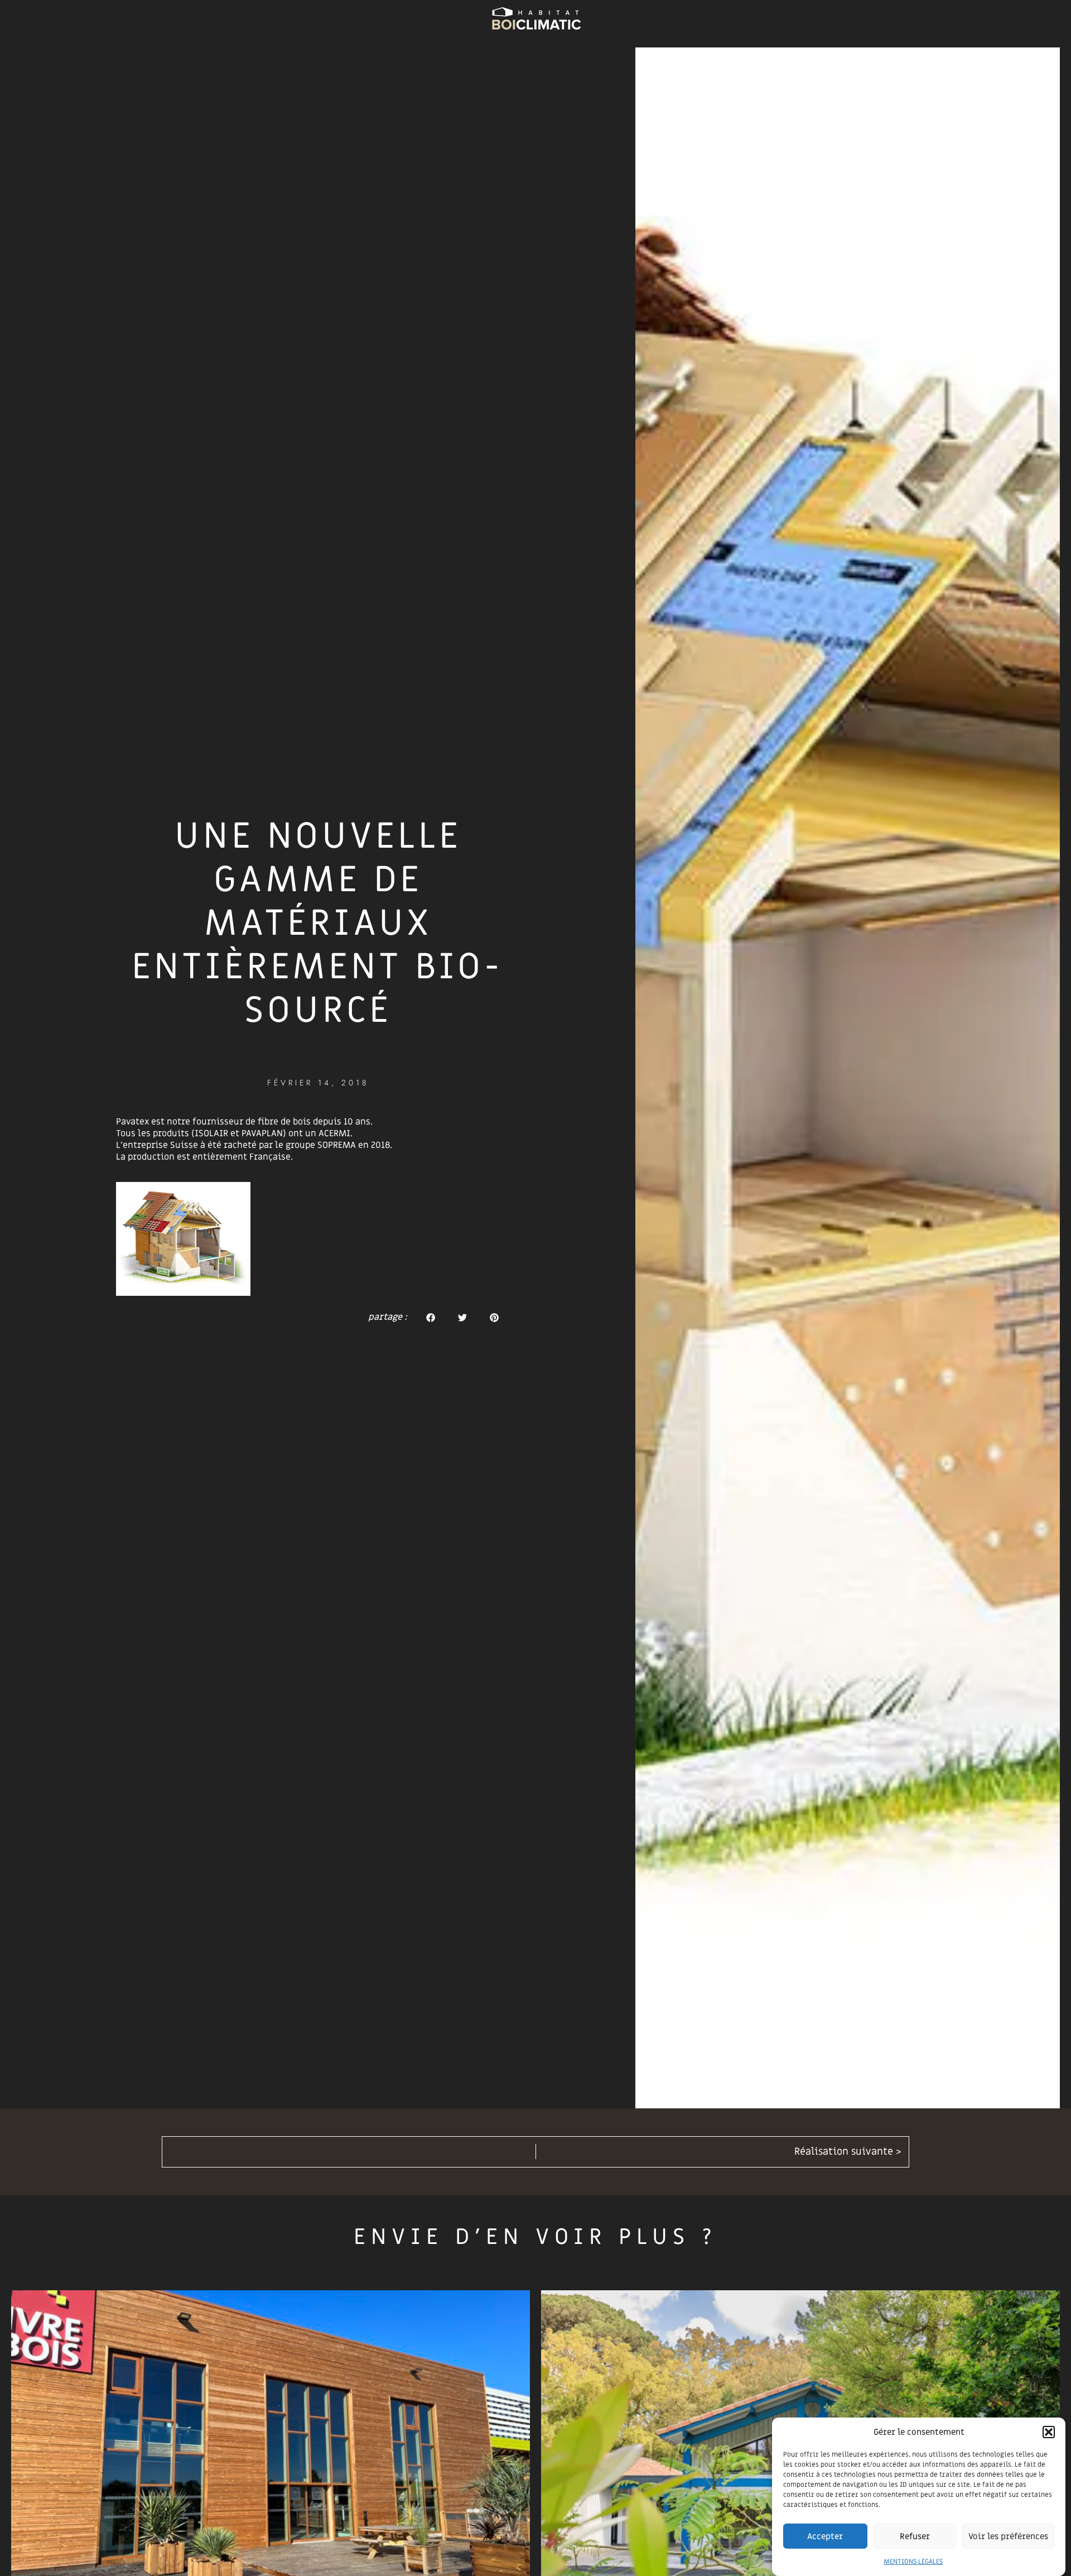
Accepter (825, 2536)
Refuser (915, 2536)
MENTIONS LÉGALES (913, 2561)
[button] (1049, 2432)
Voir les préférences (1008, 2536)
